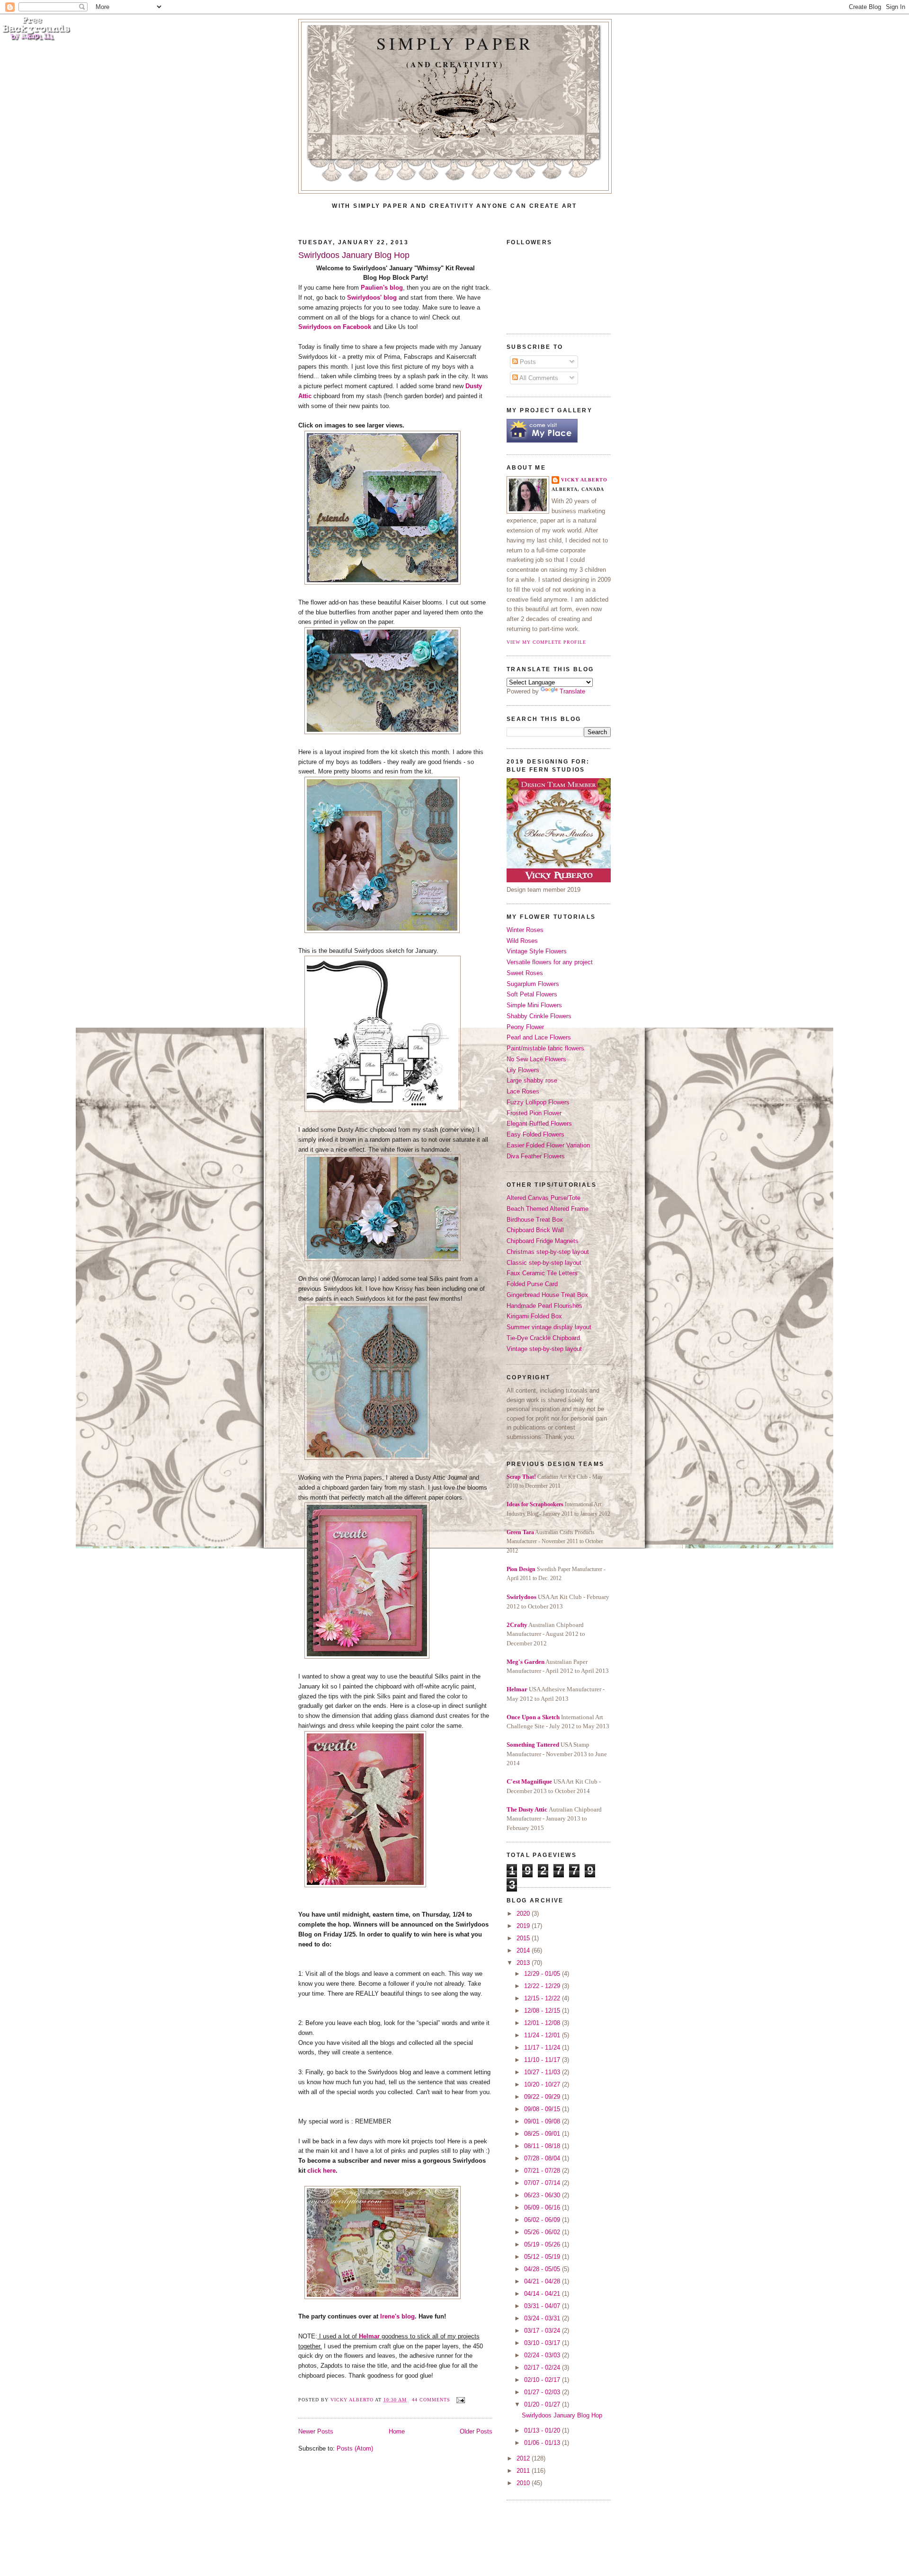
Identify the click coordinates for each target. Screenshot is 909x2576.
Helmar (517, 1689)
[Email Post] (459, 2400)
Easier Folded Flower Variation (548, 1145)
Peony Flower (525, 1027)
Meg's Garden (526, 1662)
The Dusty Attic (527, 1809)
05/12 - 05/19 (543, 2257)
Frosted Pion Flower (534, 1113)
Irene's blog (397, 2316)
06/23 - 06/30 (543, 2195)
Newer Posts (316, 2431)
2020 (524, 1914)
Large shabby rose (532, 1080)
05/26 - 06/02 (543, 2232)
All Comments (538, 378)
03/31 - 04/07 (543, 2306)
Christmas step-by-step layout (548, 1252)
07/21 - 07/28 (543, 2171)
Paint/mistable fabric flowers (545, 1048)
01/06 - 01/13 (543, 2443)
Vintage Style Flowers (537, 951)
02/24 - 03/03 (543, 2355)
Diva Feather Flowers (536, 1156)
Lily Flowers (523, 1070)
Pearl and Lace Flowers (539, 1037)
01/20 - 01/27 (543, 2404)
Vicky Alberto (353, 2400)
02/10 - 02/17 (543, 2380)
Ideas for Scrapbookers (535, 1504)
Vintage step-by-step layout (544, 1349)
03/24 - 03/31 (543, 2318)
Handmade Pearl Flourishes (544, 1306)
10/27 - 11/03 (543, 2072)
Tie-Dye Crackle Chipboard (543, 1338)
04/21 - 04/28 (543, 2281)
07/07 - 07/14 (543, 2183)
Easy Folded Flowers (535, 1134)
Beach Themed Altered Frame (548, 1209)
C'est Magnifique (529, 1781)
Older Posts (476, 2431)
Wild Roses (522, 941)
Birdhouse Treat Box (535, 1220)
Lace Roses (523, 1091)
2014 (524, 1950)
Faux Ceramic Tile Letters (542, 1273)
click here (321, 2171)
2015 (524, 1938)
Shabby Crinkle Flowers (539, 1016)
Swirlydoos (521, 1597)
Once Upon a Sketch (533, 1717)
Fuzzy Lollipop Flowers (538, 1102)
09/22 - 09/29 (543, 2097)
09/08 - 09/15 (543, 2109)
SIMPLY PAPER (455, 43)
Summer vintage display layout (549, 1327)
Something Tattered (533, 1745)
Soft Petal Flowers (532, 994)
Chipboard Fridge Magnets (543, 1241)
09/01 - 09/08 (543, 2121)
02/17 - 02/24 (543, 2367)
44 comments (431, 2400)
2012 (524, 2458)
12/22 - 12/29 (543, 1986)
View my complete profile (546, 642)
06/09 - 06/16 (543, 2207)
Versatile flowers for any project (550, 962)
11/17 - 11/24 (543, 2047)
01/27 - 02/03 (543, 2392)
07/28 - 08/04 (543, 2158)
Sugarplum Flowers (533, 984)
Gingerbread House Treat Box (547, 1295)
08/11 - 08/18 (543, 2146)
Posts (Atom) (355, 2448)
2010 (524, 2483)
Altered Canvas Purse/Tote (544, 1198)
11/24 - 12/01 (543, 2035)
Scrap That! (521, 1477)
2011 (524, 2471)
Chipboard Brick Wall (535, 1230)
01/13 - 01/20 (543, 2430)
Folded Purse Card (532, 1284)
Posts (527, 362)
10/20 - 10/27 (543, 2084)
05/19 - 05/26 (543, 2244)
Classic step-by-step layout (544, 1263)
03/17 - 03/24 (543, 2331)
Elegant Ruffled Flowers (539, 1124)
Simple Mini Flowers (534, 1005)
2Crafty (517, 1625)
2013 (524, 1963)
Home (397, 2431)
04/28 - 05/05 (543, 2269)
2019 (524, 1926)
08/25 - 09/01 (543, 2134)
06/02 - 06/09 (543, 2220)
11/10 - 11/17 (543, 2060)
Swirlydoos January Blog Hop (354, 255)
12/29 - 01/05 (543, 1974)
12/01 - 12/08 (543, 2023)
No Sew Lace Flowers (536, 1059)
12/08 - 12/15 (543, 2011)
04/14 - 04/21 (543, 2294)
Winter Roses (525, 930)
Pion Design (521, 1569)
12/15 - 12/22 (543, 1998)
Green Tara (520, 1532)
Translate (572, 691)
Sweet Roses (525, 973)
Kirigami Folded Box (534, 1316)
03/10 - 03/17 (543, 2343)
